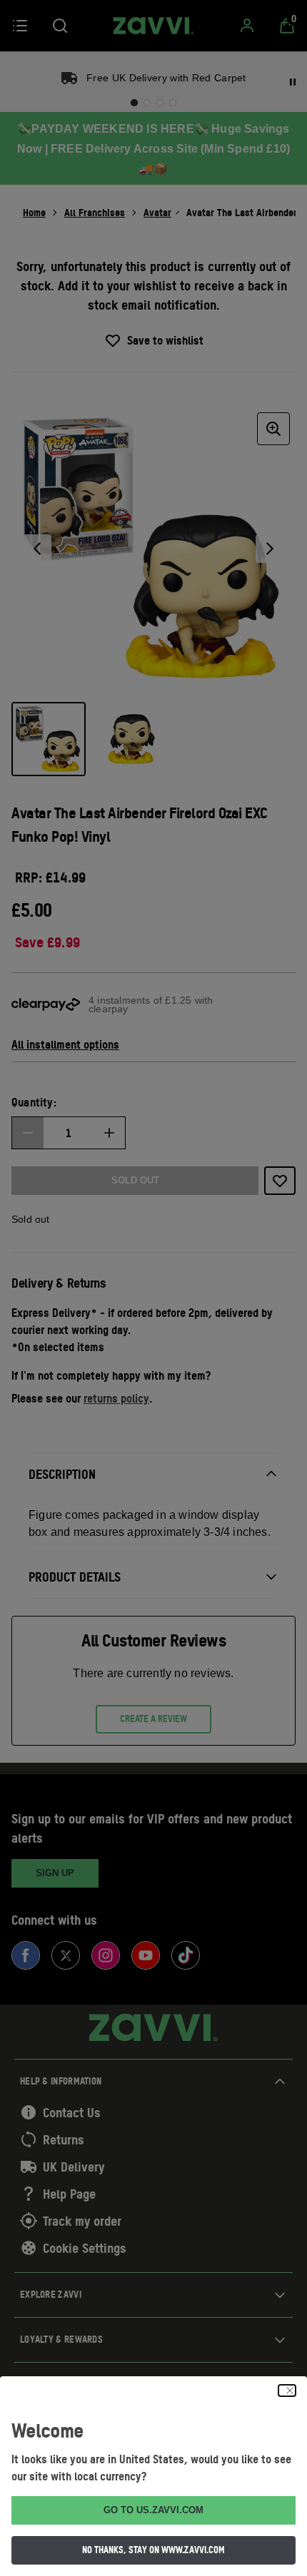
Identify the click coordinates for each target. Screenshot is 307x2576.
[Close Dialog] (287, 2391)
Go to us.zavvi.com (153, 2510)
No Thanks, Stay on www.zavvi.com (153, 2550)
